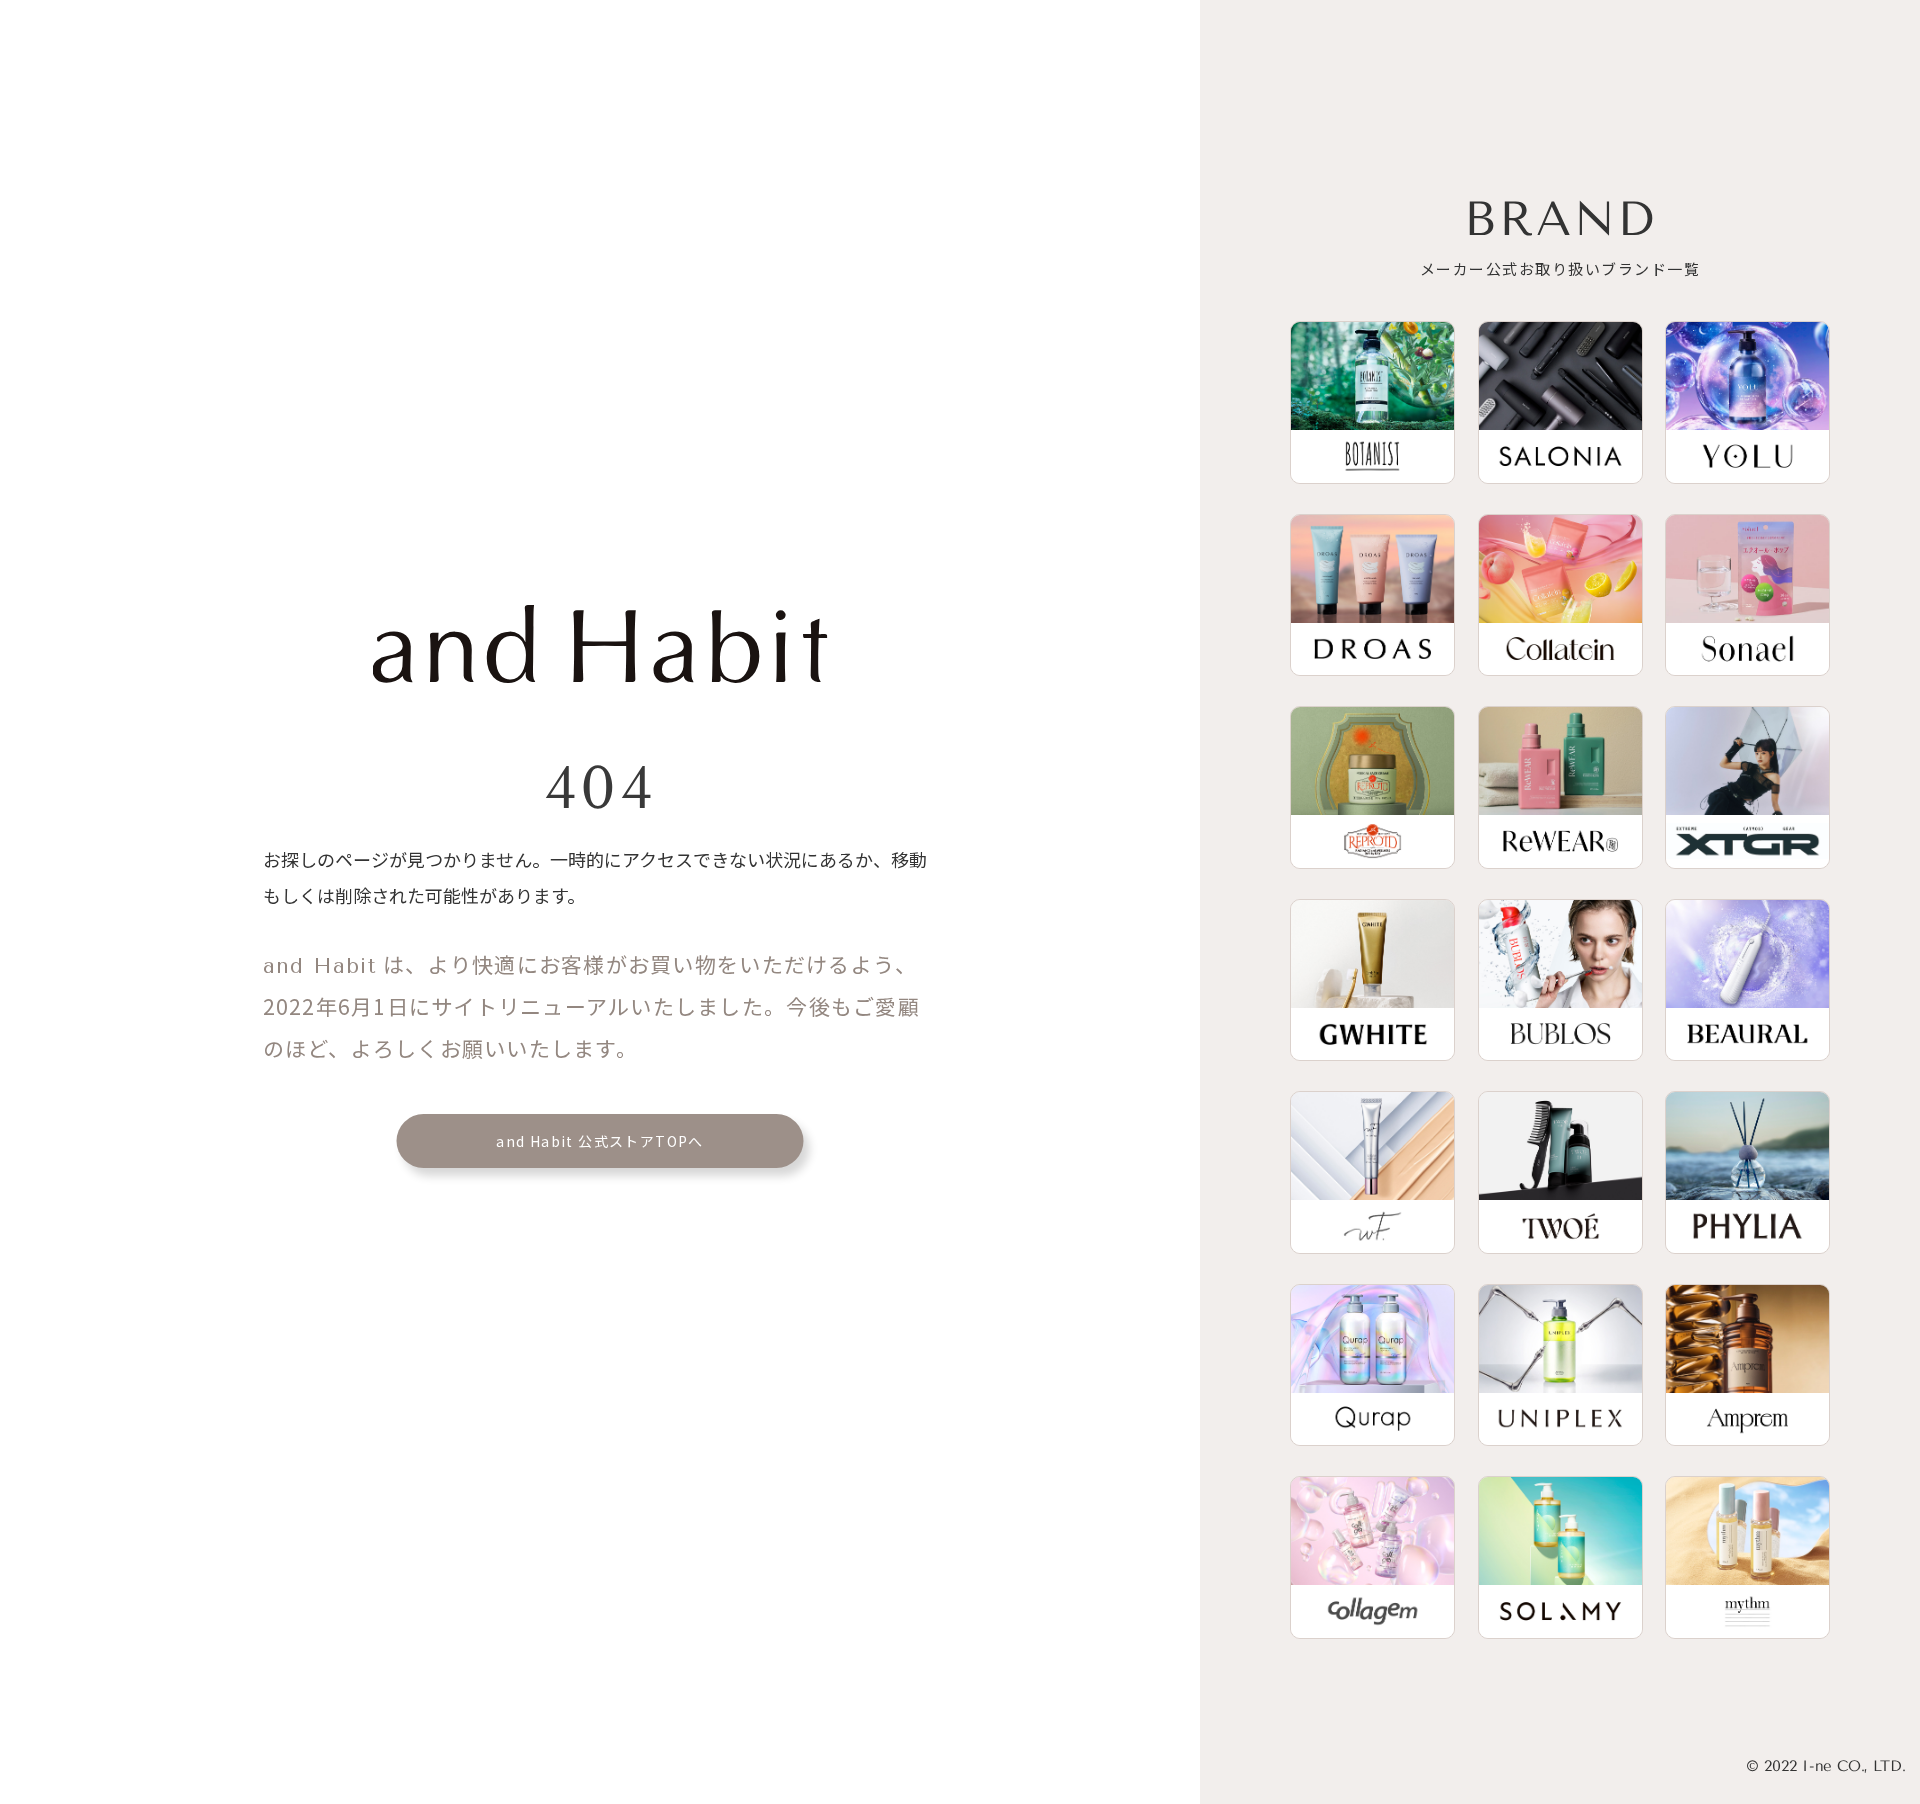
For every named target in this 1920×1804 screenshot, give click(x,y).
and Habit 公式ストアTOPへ (600, 1141)
